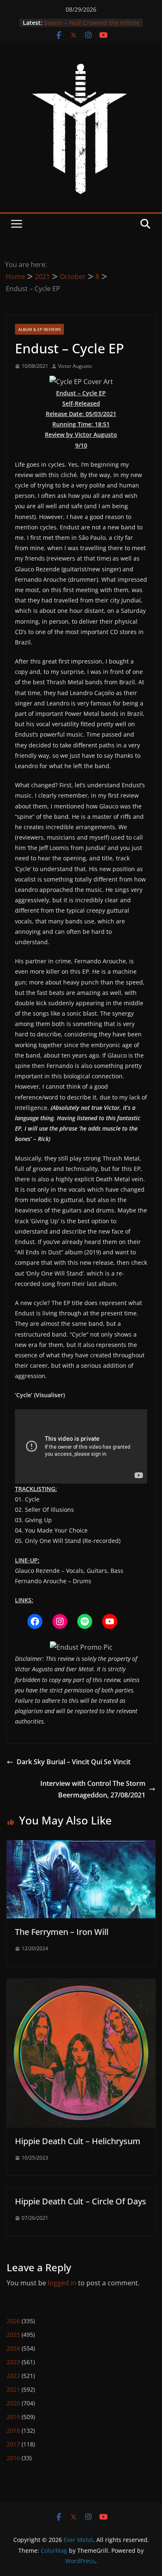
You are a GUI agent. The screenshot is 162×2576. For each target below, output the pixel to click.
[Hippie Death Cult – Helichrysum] (81, 1985)
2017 (13, 2444)
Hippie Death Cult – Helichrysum (78, 2141)
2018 (13, 2430)
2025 (13, 2335)
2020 (13, 2403)
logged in (62, 2283)
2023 (13, 2362)
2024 (13, 2348)
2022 (13, 2376)
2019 (13, 2417)
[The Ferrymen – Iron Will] (81, 1846)
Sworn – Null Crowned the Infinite (92, 23)
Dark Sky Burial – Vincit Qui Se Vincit (74, 1762)
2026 (13, 2321)
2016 (13, 2458)
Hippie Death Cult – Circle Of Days (81, 2201)
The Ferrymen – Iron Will (62, 1932)
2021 (13, 2389)
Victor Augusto (75, 366)
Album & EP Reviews (39, 329)
